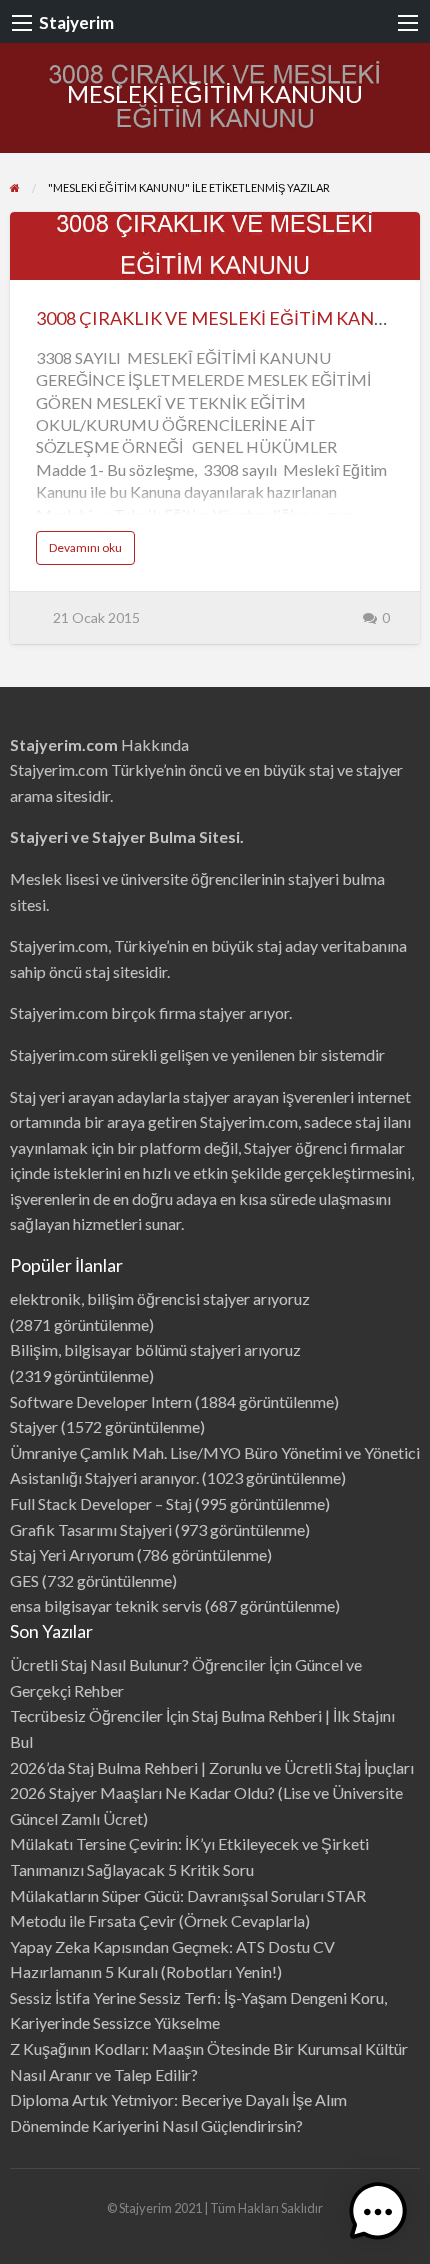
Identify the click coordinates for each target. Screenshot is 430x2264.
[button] (378, 2212)
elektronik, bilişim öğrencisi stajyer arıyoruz (160, 1298)
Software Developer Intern (101, 1401)
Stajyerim (76, 22)
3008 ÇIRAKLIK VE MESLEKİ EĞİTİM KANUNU (224, 318)
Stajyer (34, 1426)
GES (24, 1580)
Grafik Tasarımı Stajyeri (91, 1529)
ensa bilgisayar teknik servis (106, 1605)
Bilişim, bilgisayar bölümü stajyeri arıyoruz (155, 1349)
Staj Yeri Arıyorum (72, 1554)
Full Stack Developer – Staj (101, 1503)
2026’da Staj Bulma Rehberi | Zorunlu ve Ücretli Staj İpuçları (212, 1767)
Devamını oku (92, 552)
